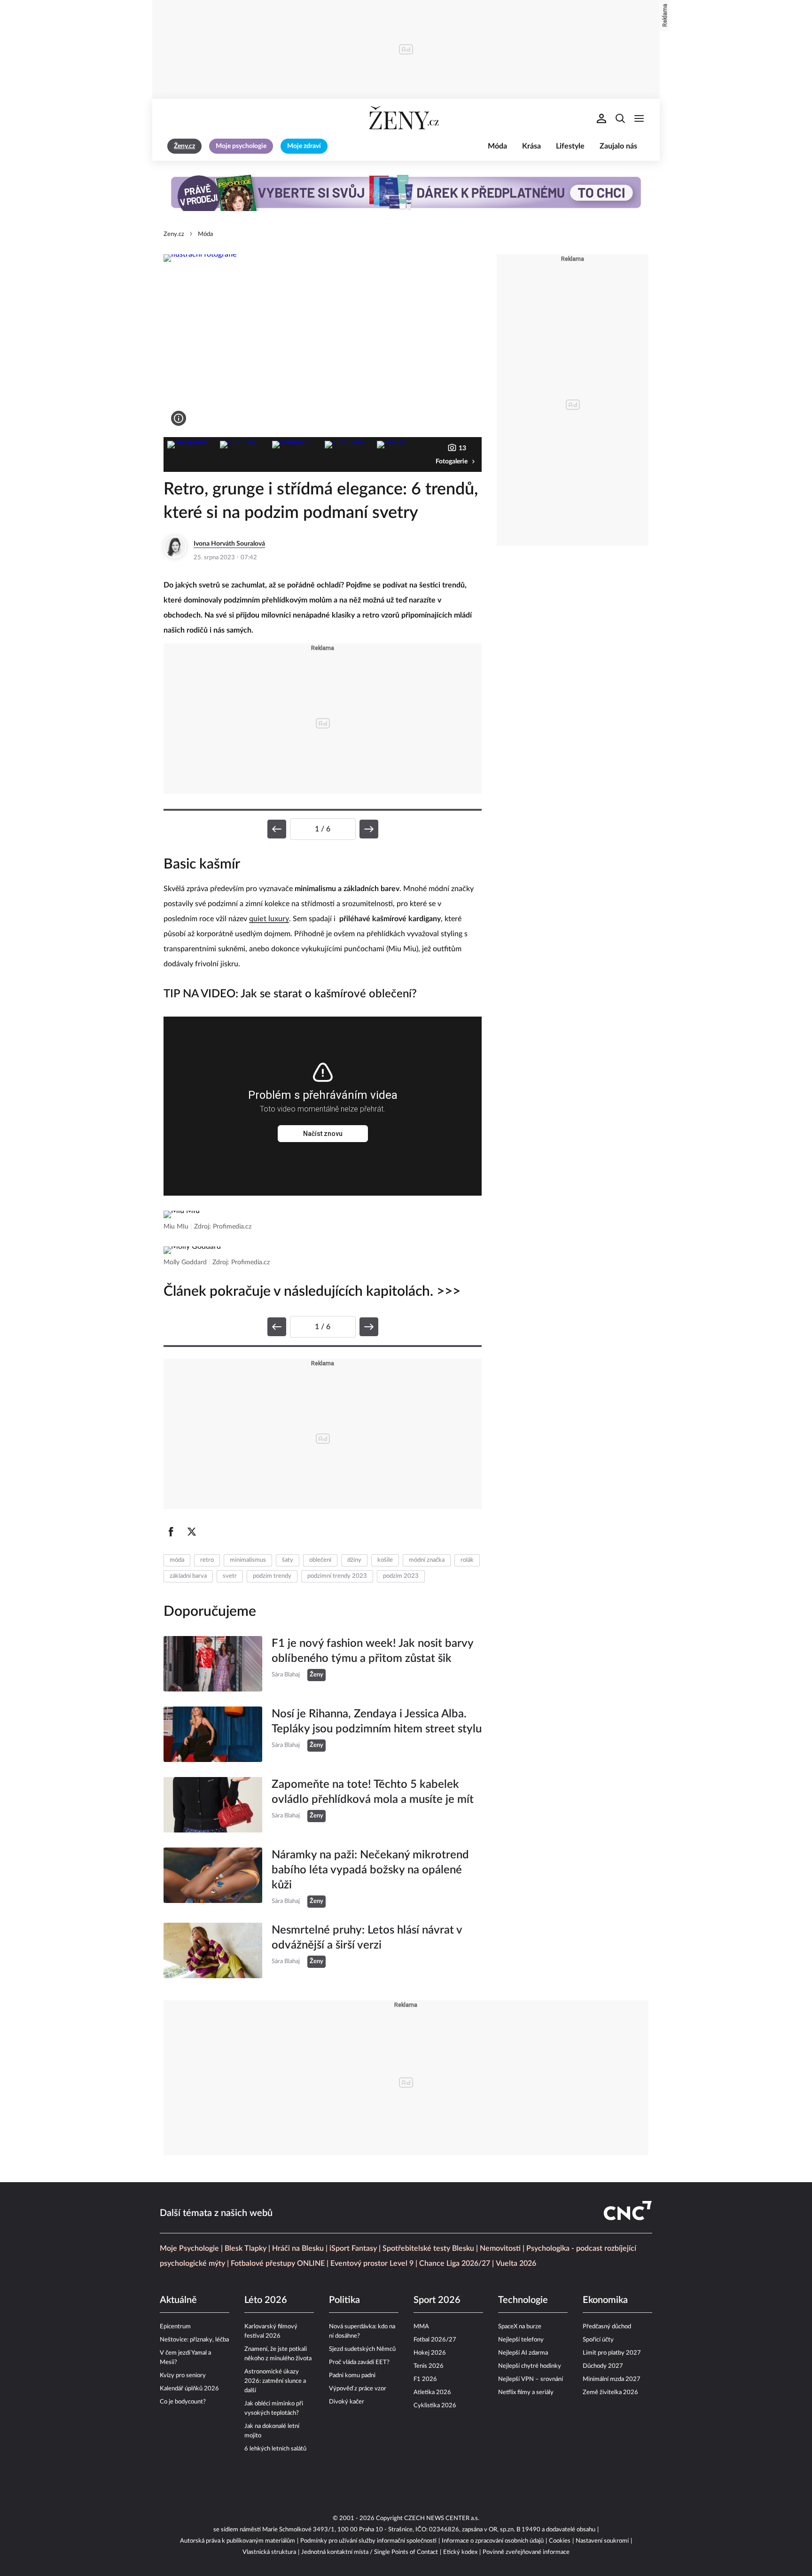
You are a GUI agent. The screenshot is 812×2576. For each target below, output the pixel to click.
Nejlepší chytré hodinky (530, 2366)
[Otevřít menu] (639, 118)
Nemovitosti (500, 2248)
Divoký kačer (347, 2402)
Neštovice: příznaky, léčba (194, 2340)
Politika (344, 2300)
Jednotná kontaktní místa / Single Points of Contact (370, 2552)
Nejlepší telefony (521, 2340)
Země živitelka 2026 (610, 2392)
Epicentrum (175, 2327)
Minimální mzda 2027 (612, 2379)
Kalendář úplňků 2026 (189, 2389)
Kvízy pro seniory (183, 2376)
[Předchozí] (277, 829)
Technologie (523, 2300)
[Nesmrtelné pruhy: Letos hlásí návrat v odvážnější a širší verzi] (213, 1950)
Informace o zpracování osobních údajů (493, 2541)
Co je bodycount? (183, 2402)
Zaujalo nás (618, 146)
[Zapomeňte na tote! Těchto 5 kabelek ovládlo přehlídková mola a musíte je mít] (213, 1805)
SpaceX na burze (520, 2327)
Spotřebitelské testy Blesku (428, 2248)
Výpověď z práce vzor (358, 2389)
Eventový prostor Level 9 (372, 2263)
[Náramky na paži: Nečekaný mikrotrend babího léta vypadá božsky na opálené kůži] (213, 1878)
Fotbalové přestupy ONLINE (278, 2263)
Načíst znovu (323, 1134)
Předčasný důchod (607, 2327)
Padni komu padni (352, 2376)
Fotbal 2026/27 (435, 2340)
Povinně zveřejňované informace (526, 2552)
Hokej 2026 (430, 2353)
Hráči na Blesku (298, 2248)
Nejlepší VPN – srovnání (531, 2379)
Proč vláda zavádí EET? (359, 2362)
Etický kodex (460, 2552)
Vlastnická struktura (269, 2552)
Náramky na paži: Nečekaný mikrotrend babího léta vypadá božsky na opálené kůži (370, 1870)
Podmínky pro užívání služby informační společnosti (368, 2541)
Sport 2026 (437, 2300)
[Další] (369, 829)
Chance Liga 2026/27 (455, 2263)
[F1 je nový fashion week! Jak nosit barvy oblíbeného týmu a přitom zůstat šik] (213, 1664)
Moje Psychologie (189, 2248)
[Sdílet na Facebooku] (171, 1532)
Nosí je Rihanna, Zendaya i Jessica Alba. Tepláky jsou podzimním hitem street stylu (377, 1722)
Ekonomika (605, 2300)
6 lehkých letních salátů (275, 2449)
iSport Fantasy (353, 2248)
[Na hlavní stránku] (406, 118)
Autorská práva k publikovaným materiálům (238, 2541)
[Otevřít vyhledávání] (620, 118)
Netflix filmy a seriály (526, 2392)
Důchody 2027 (603, 2366)
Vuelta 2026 (516, 2263)
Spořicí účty (598, 2340)
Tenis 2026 (429, 2366)
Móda (497, 146)
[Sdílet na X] (192, 1532)
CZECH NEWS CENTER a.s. (442, 2518)
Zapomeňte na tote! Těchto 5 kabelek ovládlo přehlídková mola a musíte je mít (373, 1792)
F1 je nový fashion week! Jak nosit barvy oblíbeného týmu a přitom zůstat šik (372, 1651)
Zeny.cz (174, 234)
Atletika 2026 (432, 2392)
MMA (421, 2327)
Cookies (560, 2541)
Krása (531, 146)
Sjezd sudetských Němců (362, 2349)
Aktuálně (178, 2300)
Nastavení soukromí (602, 2541)
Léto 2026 (266, 2300)
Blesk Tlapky (246, 2248)
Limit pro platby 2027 (612, 2353)
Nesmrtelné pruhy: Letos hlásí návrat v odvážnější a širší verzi (367, 1938)
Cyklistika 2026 (435, 2406)
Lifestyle (570, 146)
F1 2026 (425, 2379)
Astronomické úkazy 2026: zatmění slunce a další (275, 2381)
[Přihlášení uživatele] (601, 118)
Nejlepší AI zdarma (523, 2353)
